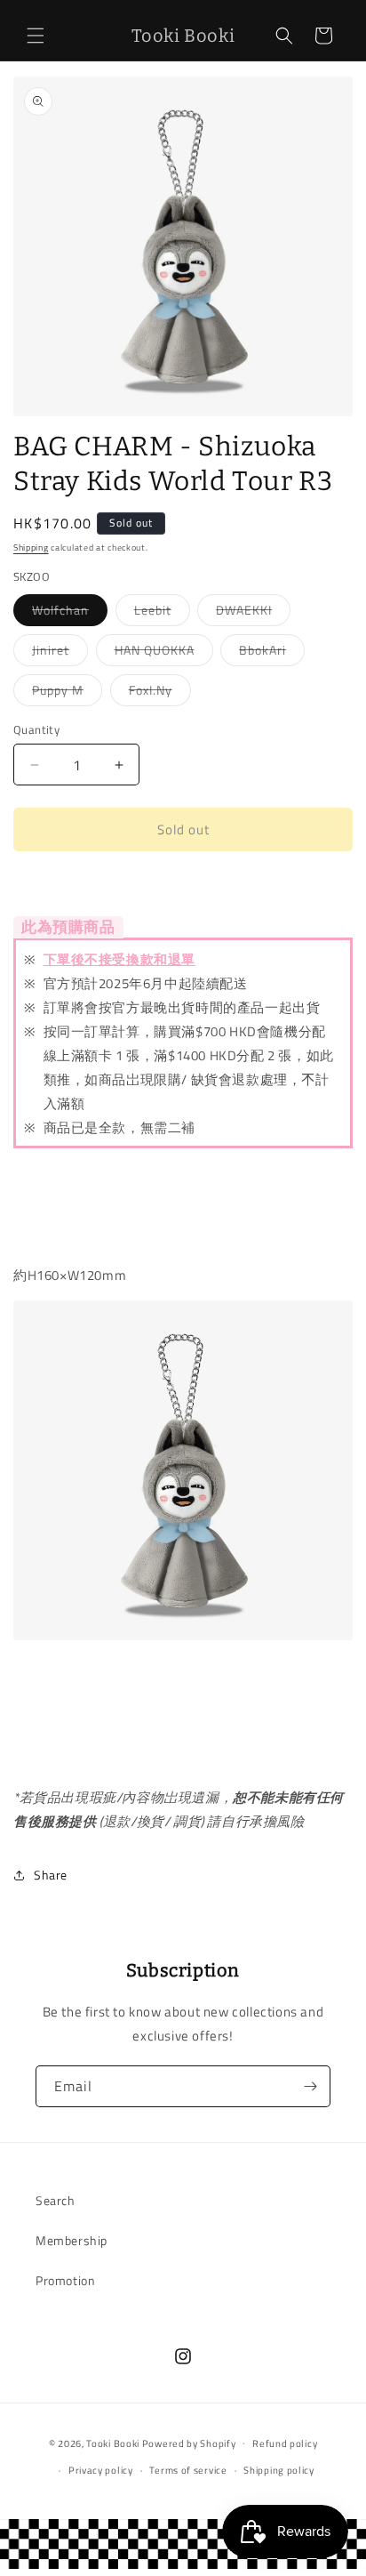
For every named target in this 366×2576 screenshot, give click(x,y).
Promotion (65, 2280)
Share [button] (51, 1875)
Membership (72, 2240)
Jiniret (60, 653)
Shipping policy (279, 2470)
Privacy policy (101, 2470)
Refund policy (285, 2443)
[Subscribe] (310, 2086)
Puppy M (67, 693)
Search (56, 2200)
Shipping (31, 547)
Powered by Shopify (189, 2443)
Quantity (36, 730)
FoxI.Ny (160, 693)
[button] (36, 36)
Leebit (162, 613)
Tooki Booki (113, 2443)
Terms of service (188, 2470)
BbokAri (272, 653)
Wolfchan (70, 613)
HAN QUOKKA (164, 653)
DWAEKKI (253, 613)
